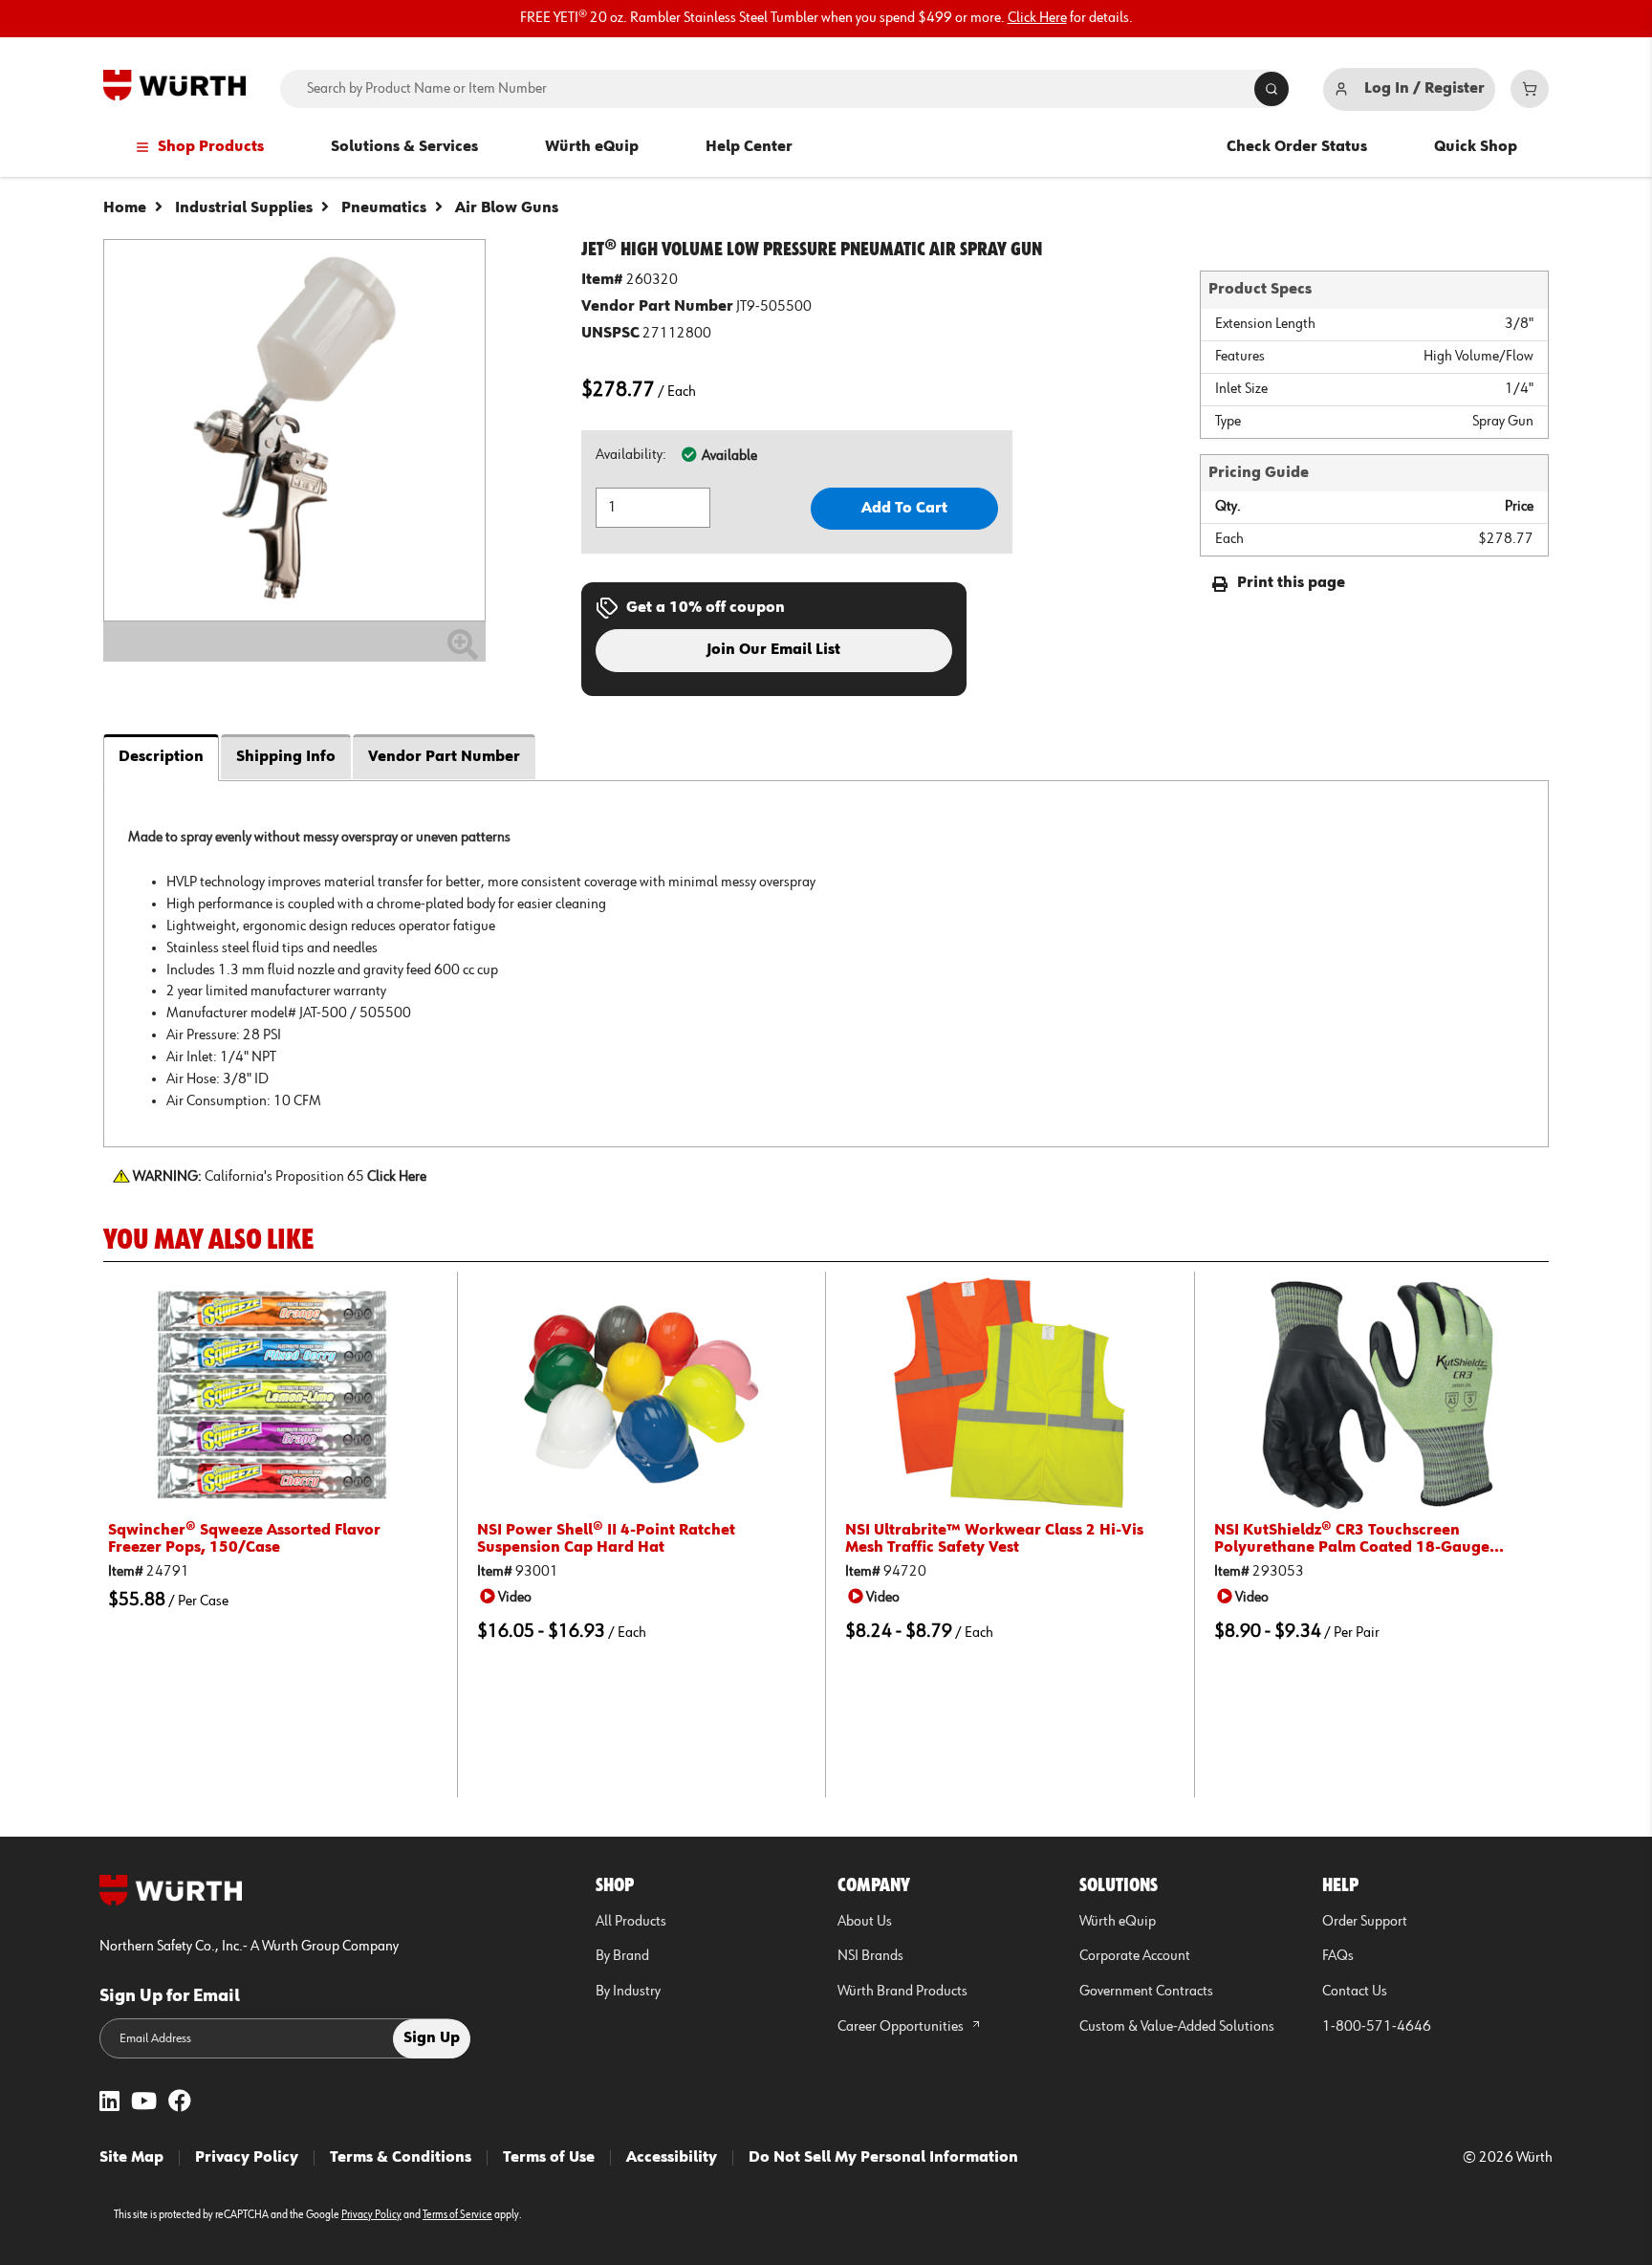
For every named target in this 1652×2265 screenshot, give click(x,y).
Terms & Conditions (401, 2158)
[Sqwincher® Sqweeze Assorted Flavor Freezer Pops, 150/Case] (273, 1394)
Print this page (1291, 583)
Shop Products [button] (211, 147)
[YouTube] (144, 2103)
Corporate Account (1135, 1956)
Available (729, 456)
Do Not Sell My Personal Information (883, 2158)
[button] (509, 1597)
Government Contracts (1146, 1992)
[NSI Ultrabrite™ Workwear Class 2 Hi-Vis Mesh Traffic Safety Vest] (1010, 1394)
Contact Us (1355, 1992)
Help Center (749, 147)
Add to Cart (904, 509)
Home (125, 208)
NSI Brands (870, 1956)
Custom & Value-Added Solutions (1177, 2027)
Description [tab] (161, 757)
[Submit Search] (1272, 89)
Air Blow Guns (507, 208)
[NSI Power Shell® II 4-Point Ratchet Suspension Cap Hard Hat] (642, 1394)
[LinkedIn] (109, 2103)
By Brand (622, 1956)
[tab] (826, 963)
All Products (631, 1922)
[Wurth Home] (174, 85)
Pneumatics (384, 208)
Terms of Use (549, 2158)
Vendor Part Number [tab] (444, 757)
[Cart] (1530, 89)
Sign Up (432, 2038)
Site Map (131, 2158)
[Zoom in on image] (294, 430)
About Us (865, 1922)
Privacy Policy (247, 2158)
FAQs (1338, 1956)
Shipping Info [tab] (286, 757)
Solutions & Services (404, 147)
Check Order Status (1297, 147)
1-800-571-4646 (1377, 2027)
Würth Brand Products (902, 1992)
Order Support (1365, 1922)
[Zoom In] (463, 652)
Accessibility (672, 2158)
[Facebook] (180, 2103)
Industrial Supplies (244, 208)
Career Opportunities (902, 2027)
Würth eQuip (592, 147)
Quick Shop (1476, 147)
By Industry (628, 1992)
